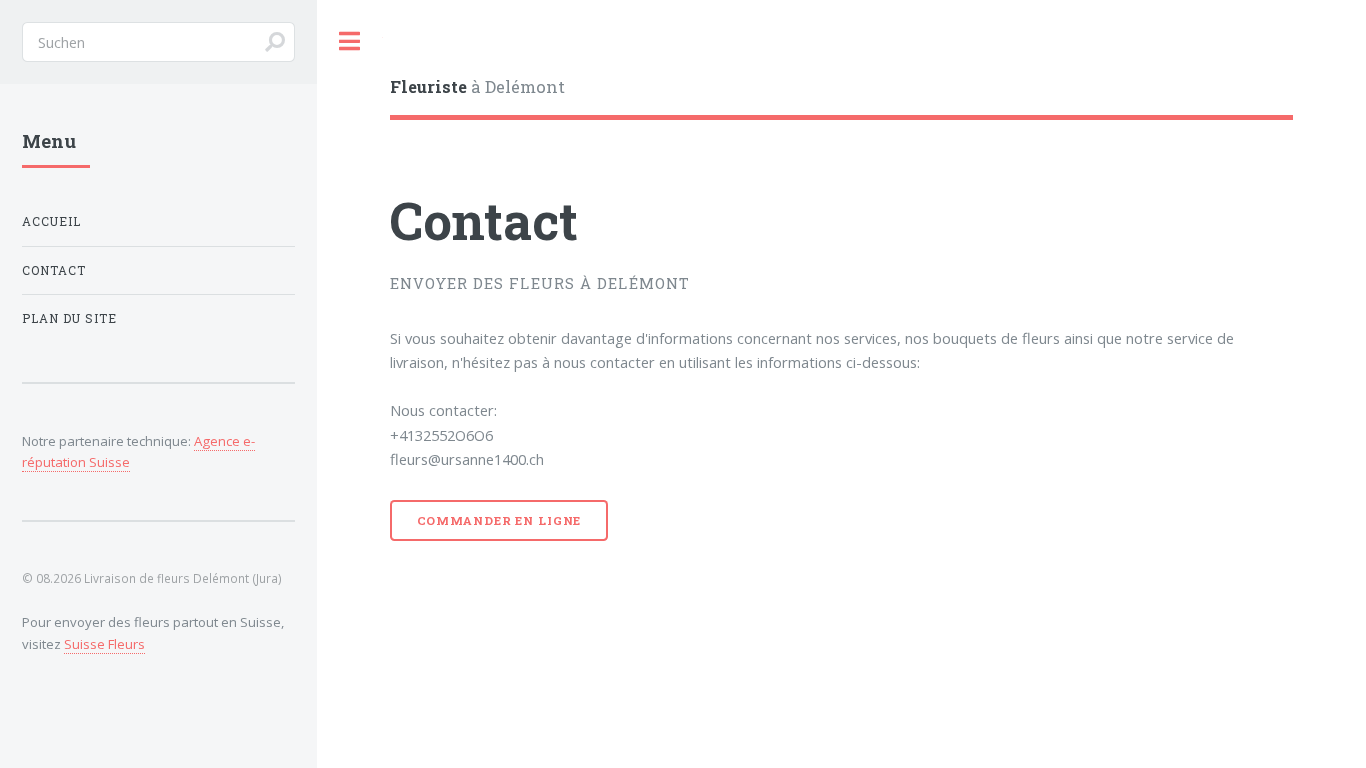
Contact (54, 270)
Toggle (350, 41)
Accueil (51, 221)
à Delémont (477, 86)
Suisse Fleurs (104, 644)
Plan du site (69, 318)
